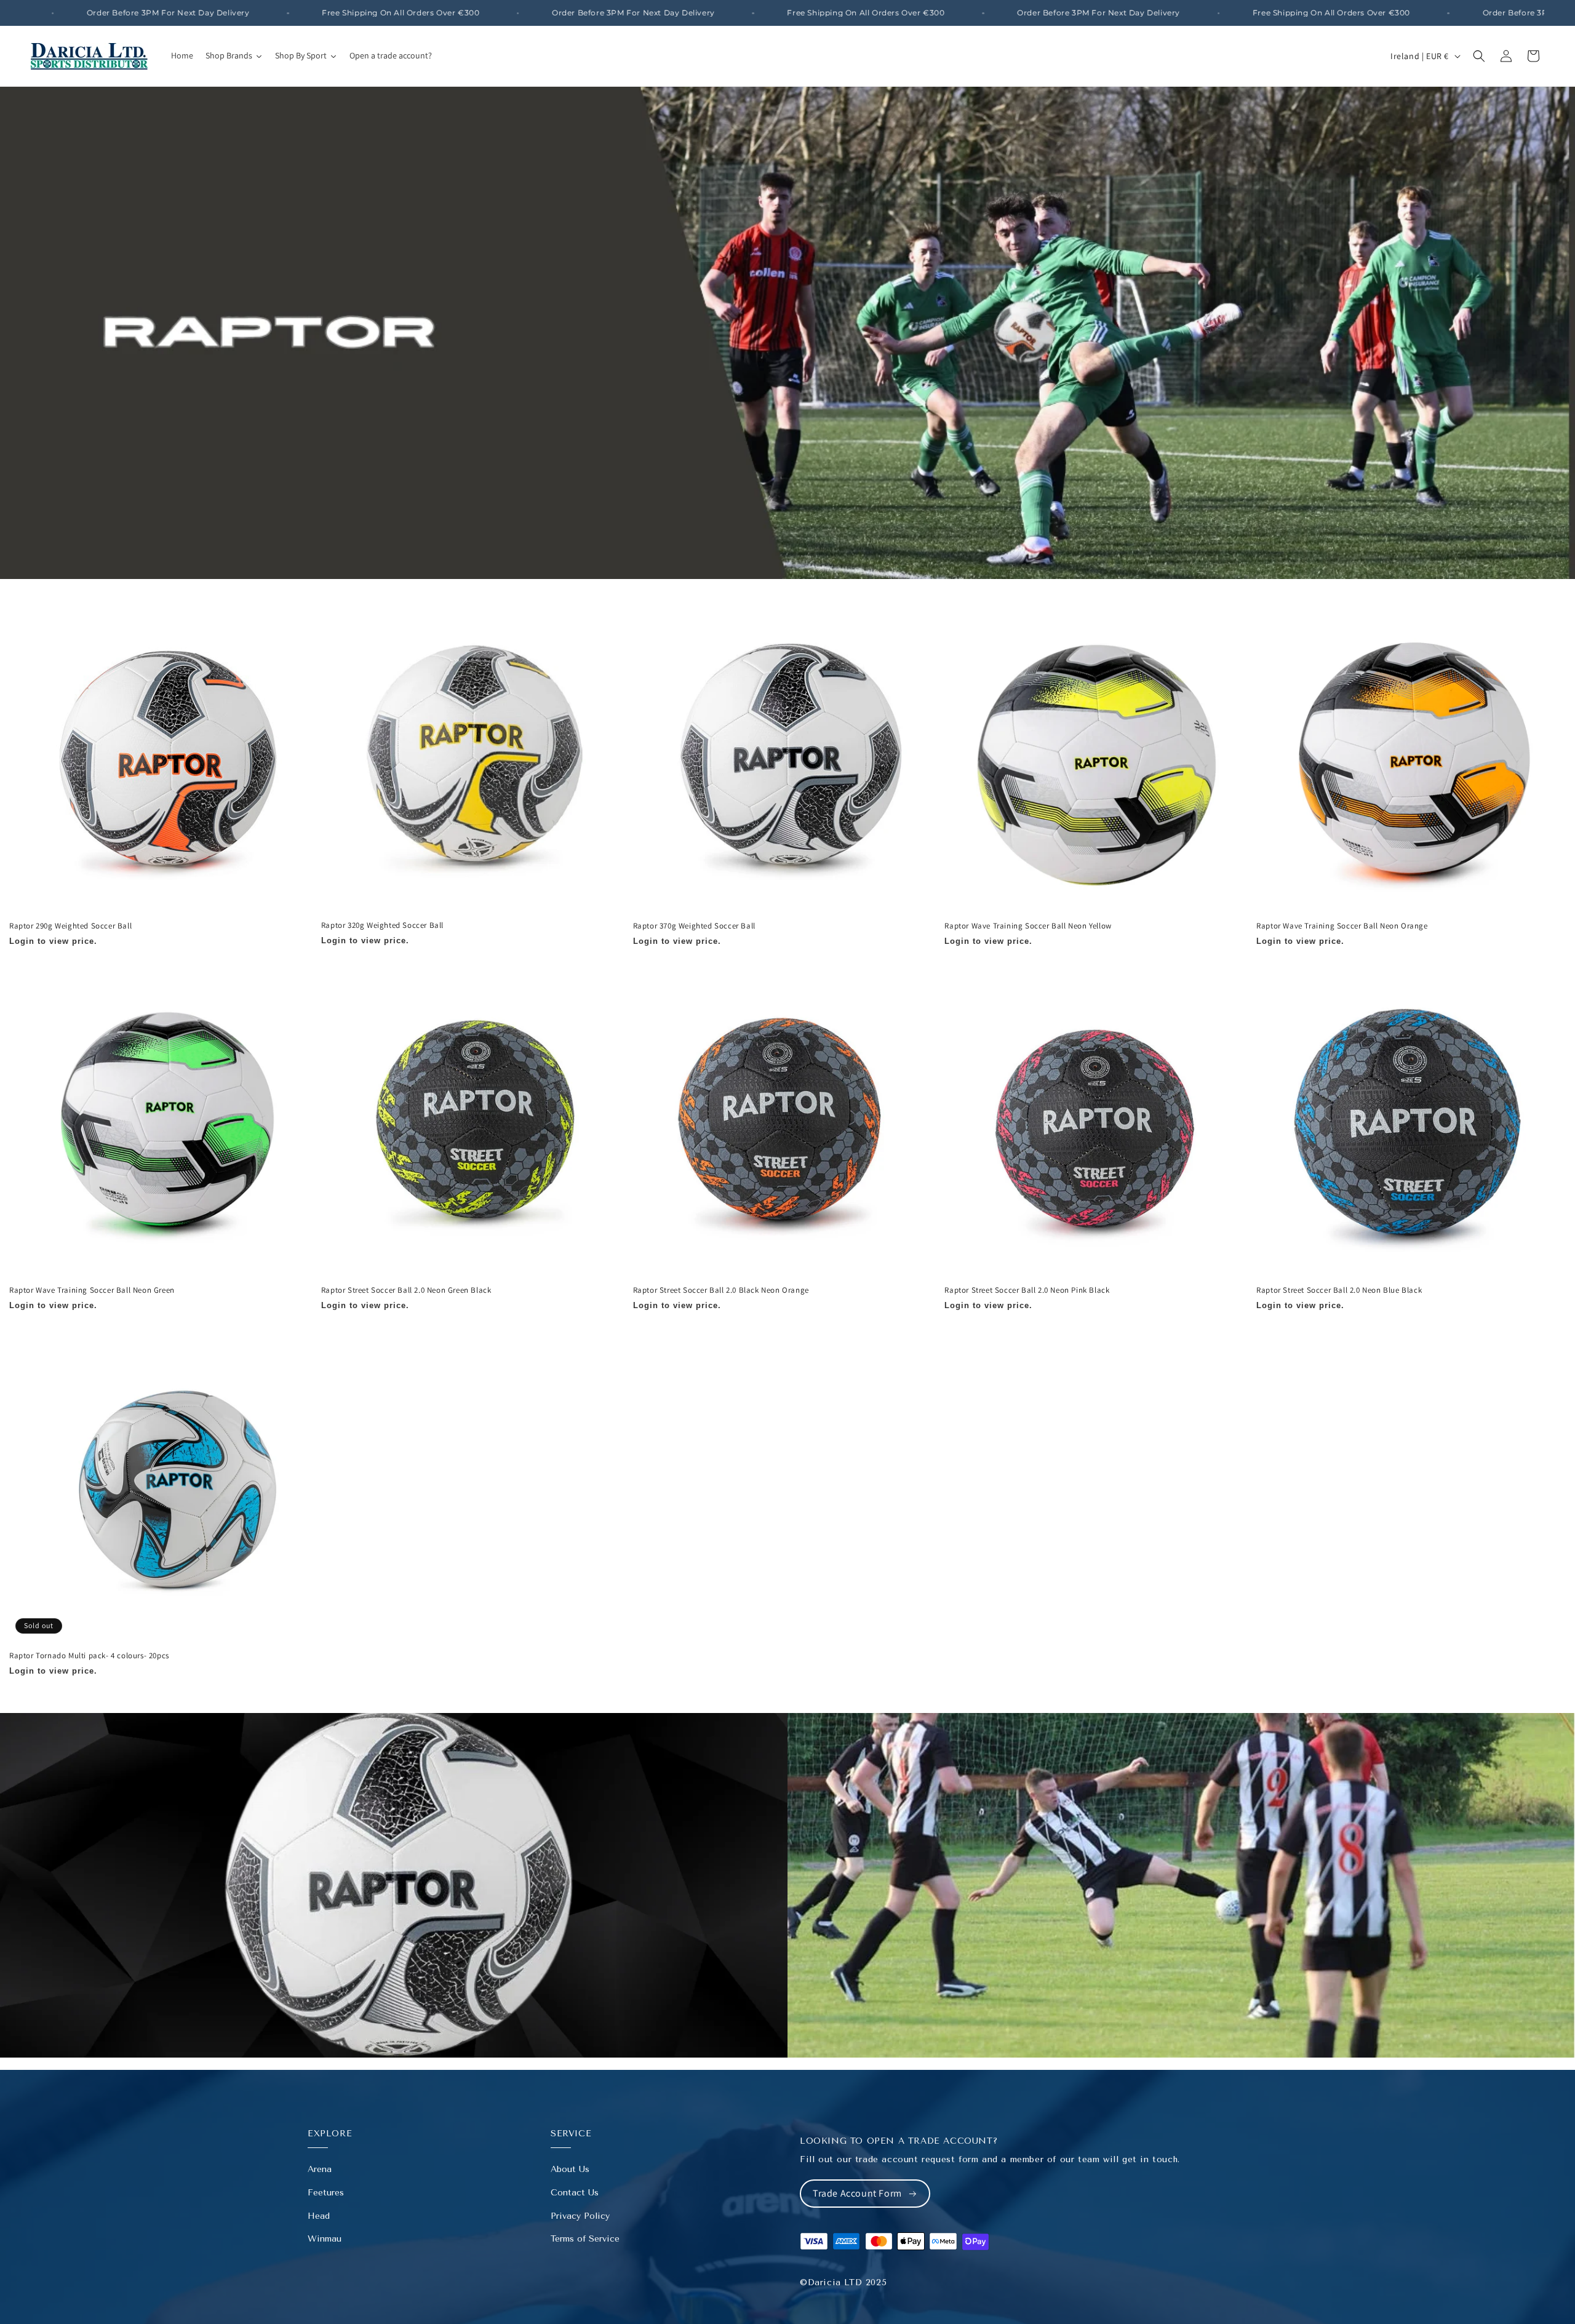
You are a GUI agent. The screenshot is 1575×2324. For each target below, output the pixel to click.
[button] (1479, 56)
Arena (320, 2169)
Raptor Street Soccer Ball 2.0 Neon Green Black (406, 1291)
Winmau (325, 2239)
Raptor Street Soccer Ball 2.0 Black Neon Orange (721, 1291)
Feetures (326, 2193)
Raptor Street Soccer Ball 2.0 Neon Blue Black (1339, 1291)
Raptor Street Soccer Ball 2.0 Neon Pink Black (1027, 1291)
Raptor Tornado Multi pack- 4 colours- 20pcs (89, 1656)
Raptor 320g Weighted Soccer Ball (382, 925)
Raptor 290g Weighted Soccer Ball (70, 926)
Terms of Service (585, 2239)
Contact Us (575, 2193)
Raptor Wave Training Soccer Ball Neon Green (92, 1291)
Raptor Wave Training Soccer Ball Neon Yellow (1028, 926)
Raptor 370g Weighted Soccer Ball (694, 926)
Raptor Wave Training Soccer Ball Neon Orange (1342, 926)
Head (319, 2216)
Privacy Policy (580, 2216)
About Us (570, 2169)
